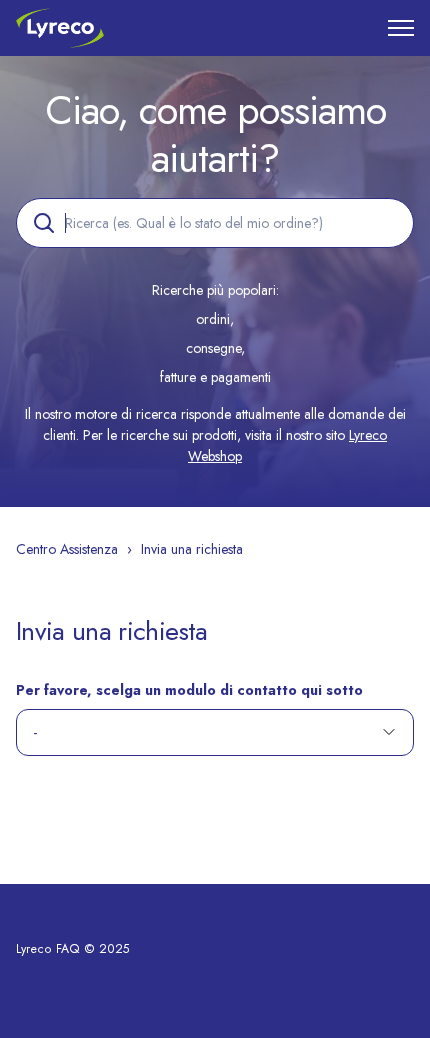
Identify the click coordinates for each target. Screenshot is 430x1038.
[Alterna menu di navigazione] (401, 28)
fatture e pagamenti (215, 377)
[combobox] (215, 223)
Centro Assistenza (67, 549)
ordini (213, 319)
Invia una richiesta (192, 549)
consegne (213, 348)
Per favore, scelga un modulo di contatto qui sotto (189, 690)
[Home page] (60, 28)
